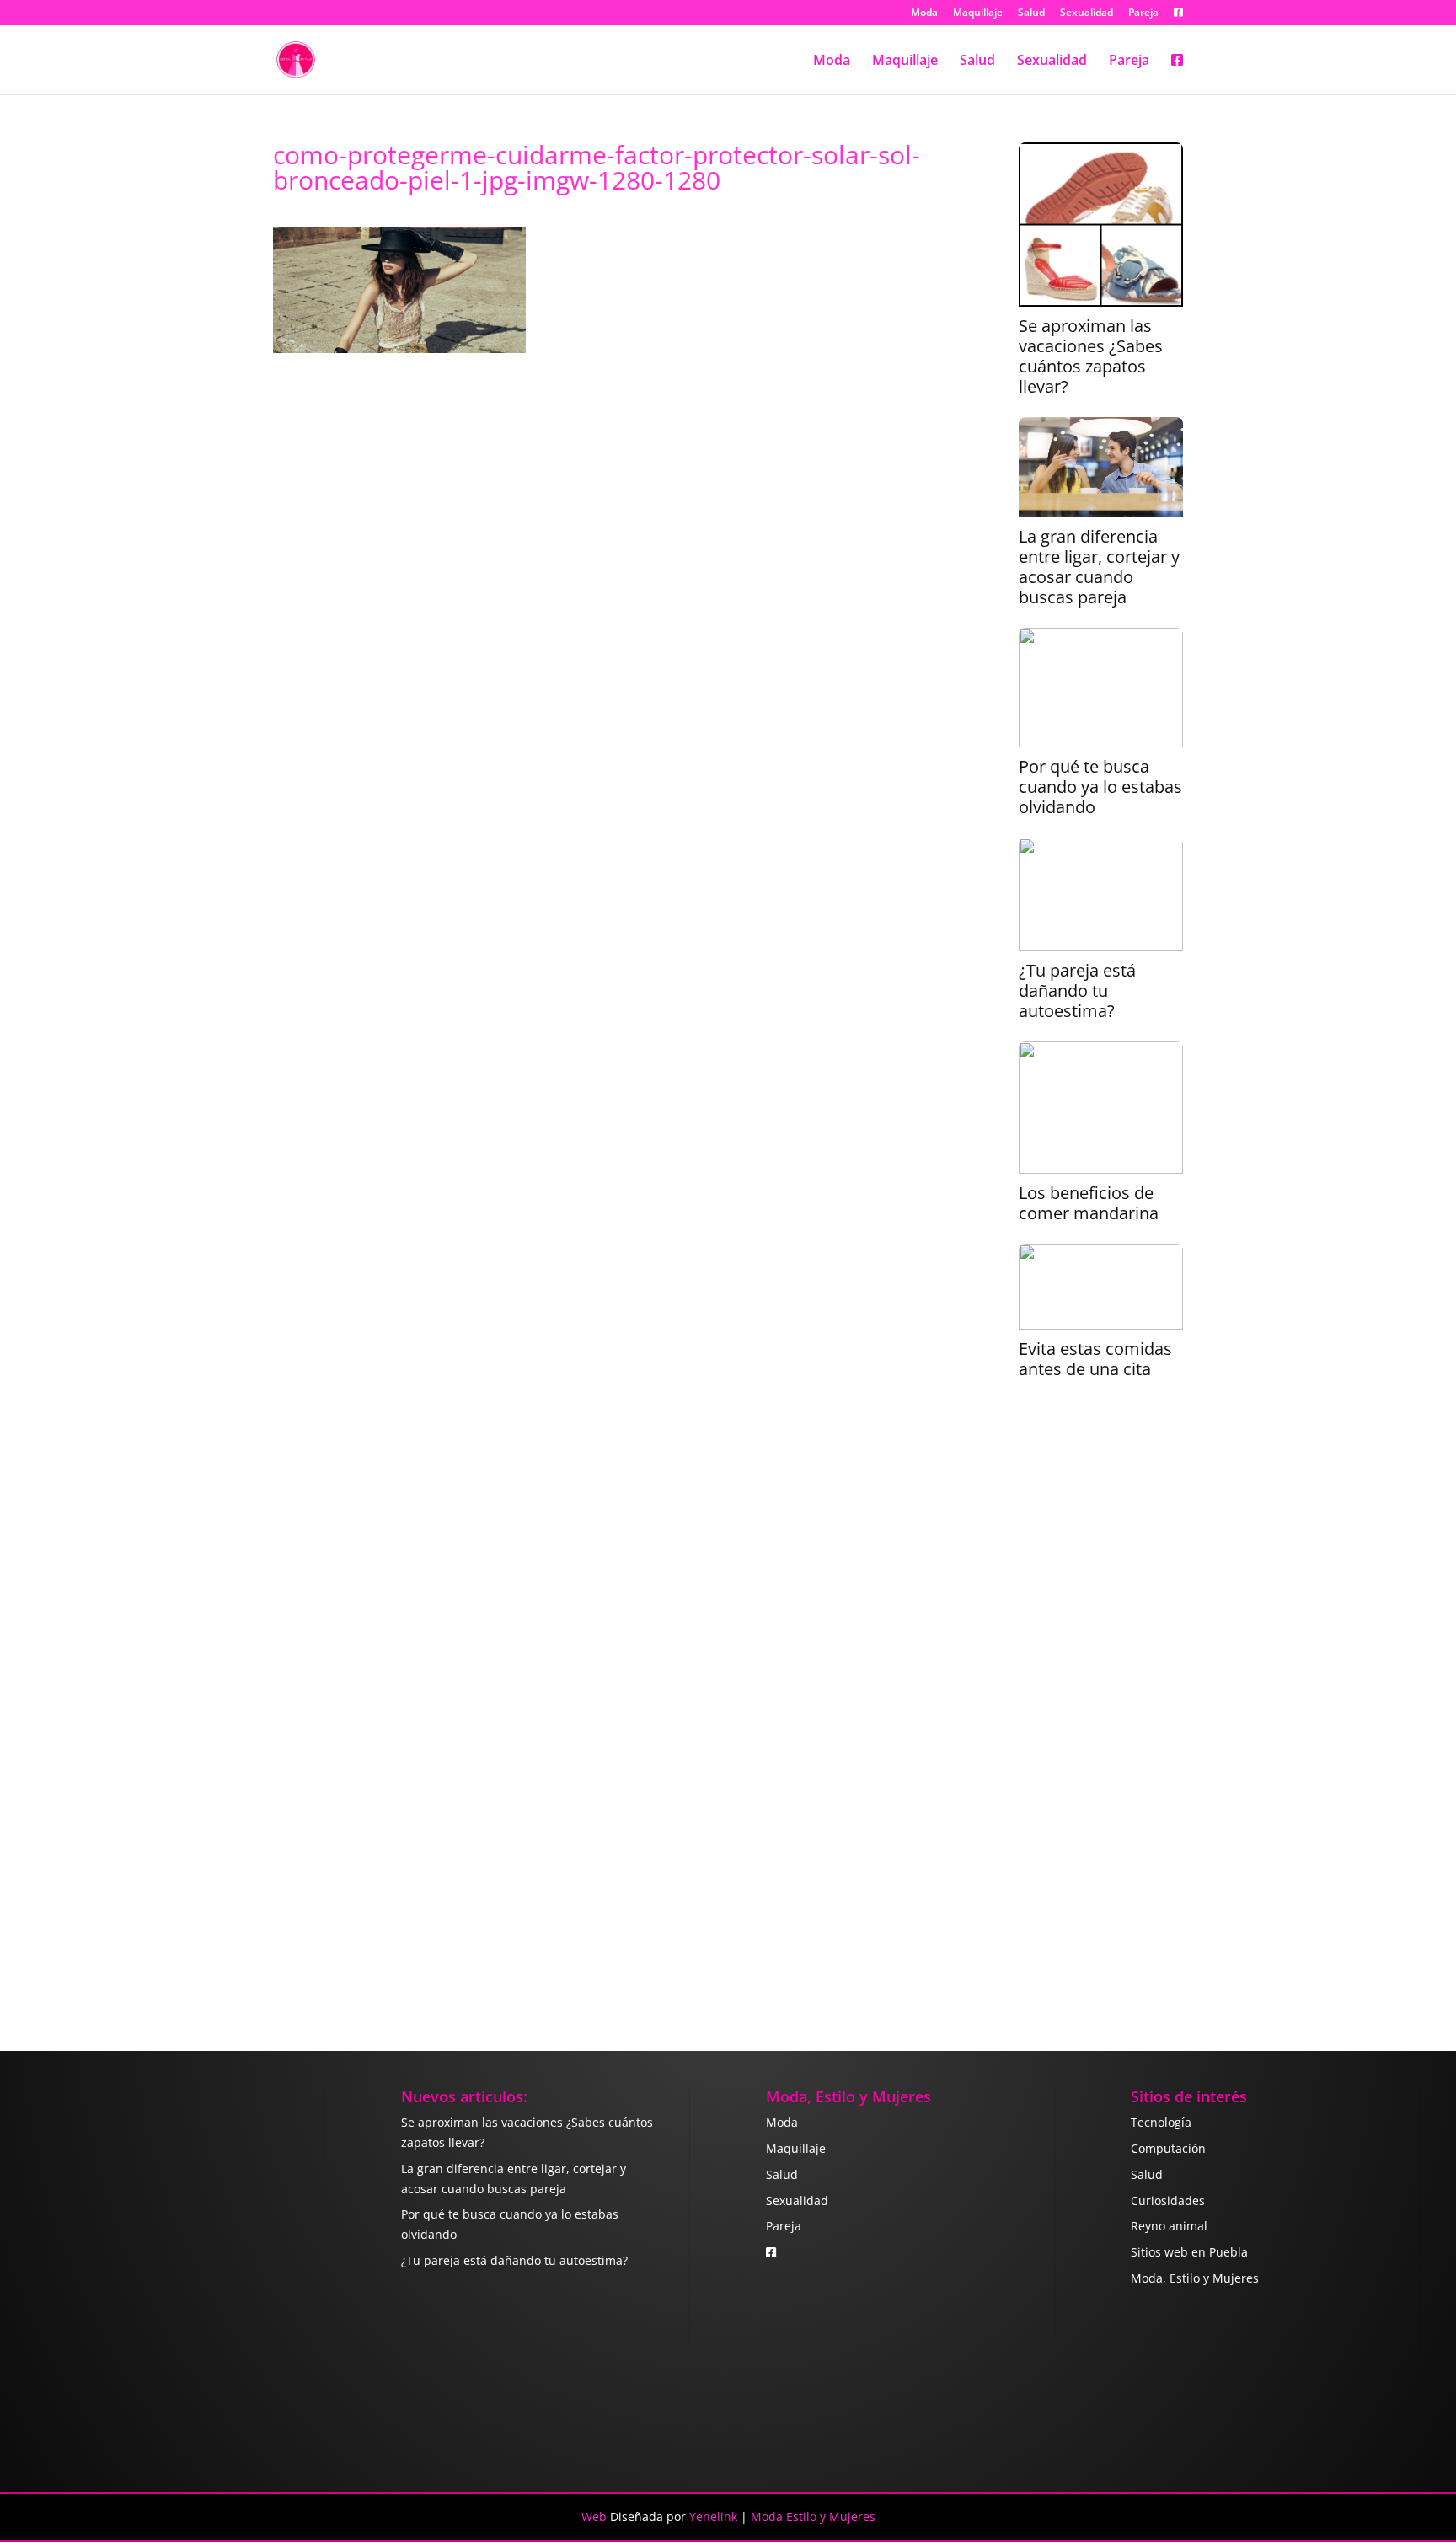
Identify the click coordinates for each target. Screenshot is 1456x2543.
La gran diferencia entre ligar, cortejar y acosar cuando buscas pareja (1099, 567)
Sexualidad (1087, 13)
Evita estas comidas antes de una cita (1095, 1359)
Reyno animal (1169, 2226)
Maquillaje (978, 13)
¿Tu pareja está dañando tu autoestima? (1077, 991)
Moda (924, 13)
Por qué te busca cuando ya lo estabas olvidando (1100, 787)
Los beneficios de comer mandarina (1089, 1203)
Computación (1168, 2148)
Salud (1031, 13)
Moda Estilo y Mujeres (813, 2516)
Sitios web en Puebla (1189, 2252)
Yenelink (713, 2516)
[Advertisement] (1101, 1703)
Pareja (1143, 13)
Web (594, 2516)
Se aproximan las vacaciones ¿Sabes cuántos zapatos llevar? (1091, 356)
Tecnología (1161, 2122)
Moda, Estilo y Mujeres (1195, 2278)
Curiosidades (1168, 2200)
